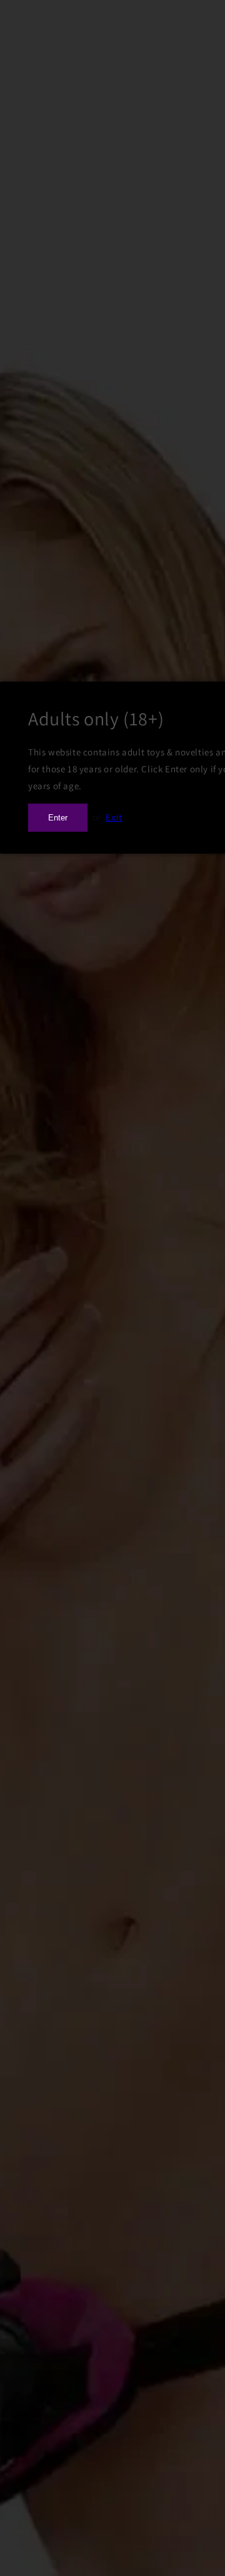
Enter (58, 818)
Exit (114, 817)
